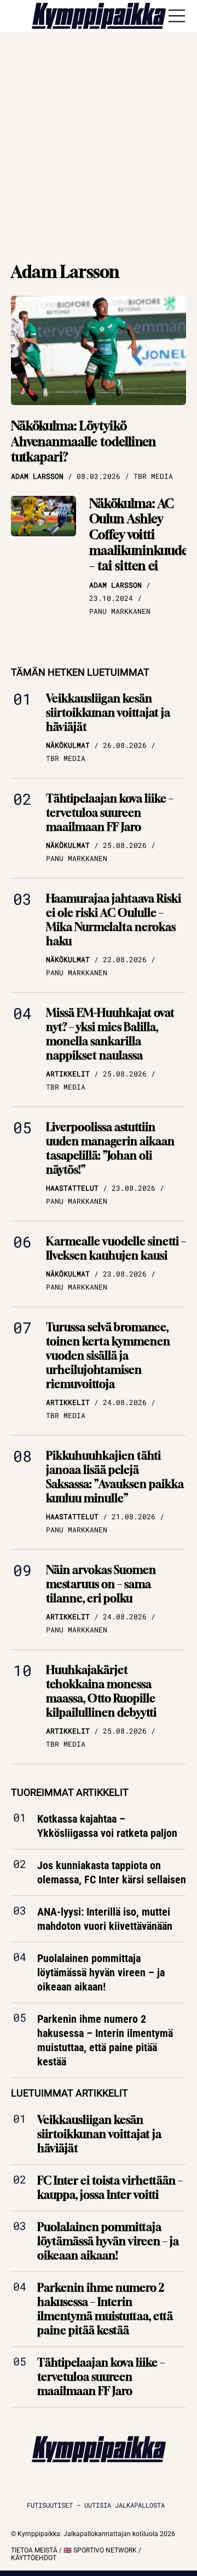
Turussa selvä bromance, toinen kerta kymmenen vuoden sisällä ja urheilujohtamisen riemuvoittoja (108, 1356)
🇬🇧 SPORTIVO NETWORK (100, 2550)
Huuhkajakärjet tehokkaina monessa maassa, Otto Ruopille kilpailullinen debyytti (101, 1691)
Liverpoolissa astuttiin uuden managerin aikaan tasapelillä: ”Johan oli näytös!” (110, 1148)
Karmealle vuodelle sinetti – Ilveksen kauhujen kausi (116, 1248)
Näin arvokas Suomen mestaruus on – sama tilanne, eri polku (101, 1584)
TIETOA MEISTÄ (34, 2550)
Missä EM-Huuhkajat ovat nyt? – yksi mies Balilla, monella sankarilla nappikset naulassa (110, 1034)
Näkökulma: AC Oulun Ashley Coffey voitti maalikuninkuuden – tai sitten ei (142, 535)
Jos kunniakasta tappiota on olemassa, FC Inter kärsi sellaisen (112, 1873)
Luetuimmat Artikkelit (69, 2094)
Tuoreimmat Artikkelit (70, 1792)
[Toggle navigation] (177, 16)
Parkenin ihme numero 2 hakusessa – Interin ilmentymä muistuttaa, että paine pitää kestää (105, 2041)
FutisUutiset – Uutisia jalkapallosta (96, 2505)
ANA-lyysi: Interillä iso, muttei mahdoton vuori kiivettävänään (105, 1919)
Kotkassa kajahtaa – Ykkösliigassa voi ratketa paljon (107, 1826)
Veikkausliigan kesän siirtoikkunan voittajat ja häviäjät (108, 713)
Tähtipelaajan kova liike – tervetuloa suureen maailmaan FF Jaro (110, 813)
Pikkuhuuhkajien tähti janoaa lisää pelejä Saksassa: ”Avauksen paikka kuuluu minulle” (115, 1477)
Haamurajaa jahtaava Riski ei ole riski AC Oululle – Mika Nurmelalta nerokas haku (114, 920)
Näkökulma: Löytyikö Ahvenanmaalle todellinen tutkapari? (83, 441)
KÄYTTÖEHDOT (34, 2558)
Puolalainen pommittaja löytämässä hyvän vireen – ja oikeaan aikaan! (101, 1973)
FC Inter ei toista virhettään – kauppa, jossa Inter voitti (110, 2188)
